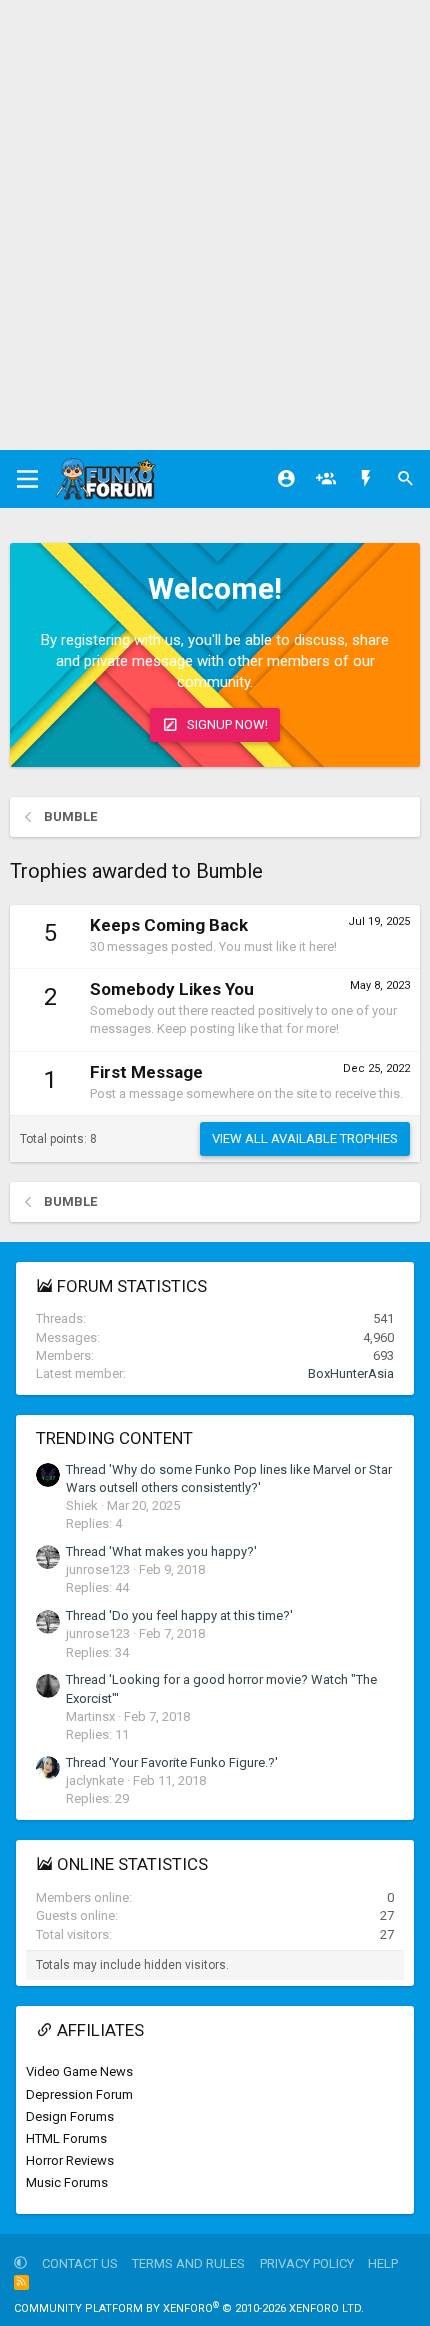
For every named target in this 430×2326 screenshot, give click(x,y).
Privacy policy (307, 2263)
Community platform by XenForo (189, 2308)
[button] (20, 2263)
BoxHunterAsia (351, 1373)
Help (383, 2263)
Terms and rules (188, 2263)
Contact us (80, 2263)
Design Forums (70, 2116)
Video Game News (79, 2071)
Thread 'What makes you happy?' (161, 1551)
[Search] (406, 479)
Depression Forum (79, 2094)
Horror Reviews (70, 2160)
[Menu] (27, 479)
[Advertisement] (215, 225)
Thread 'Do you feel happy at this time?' (179, 1615)
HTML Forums (66, 2138)
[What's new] (366, 479)
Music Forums (67, 2182)
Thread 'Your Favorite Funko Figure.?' (172, 1762)
